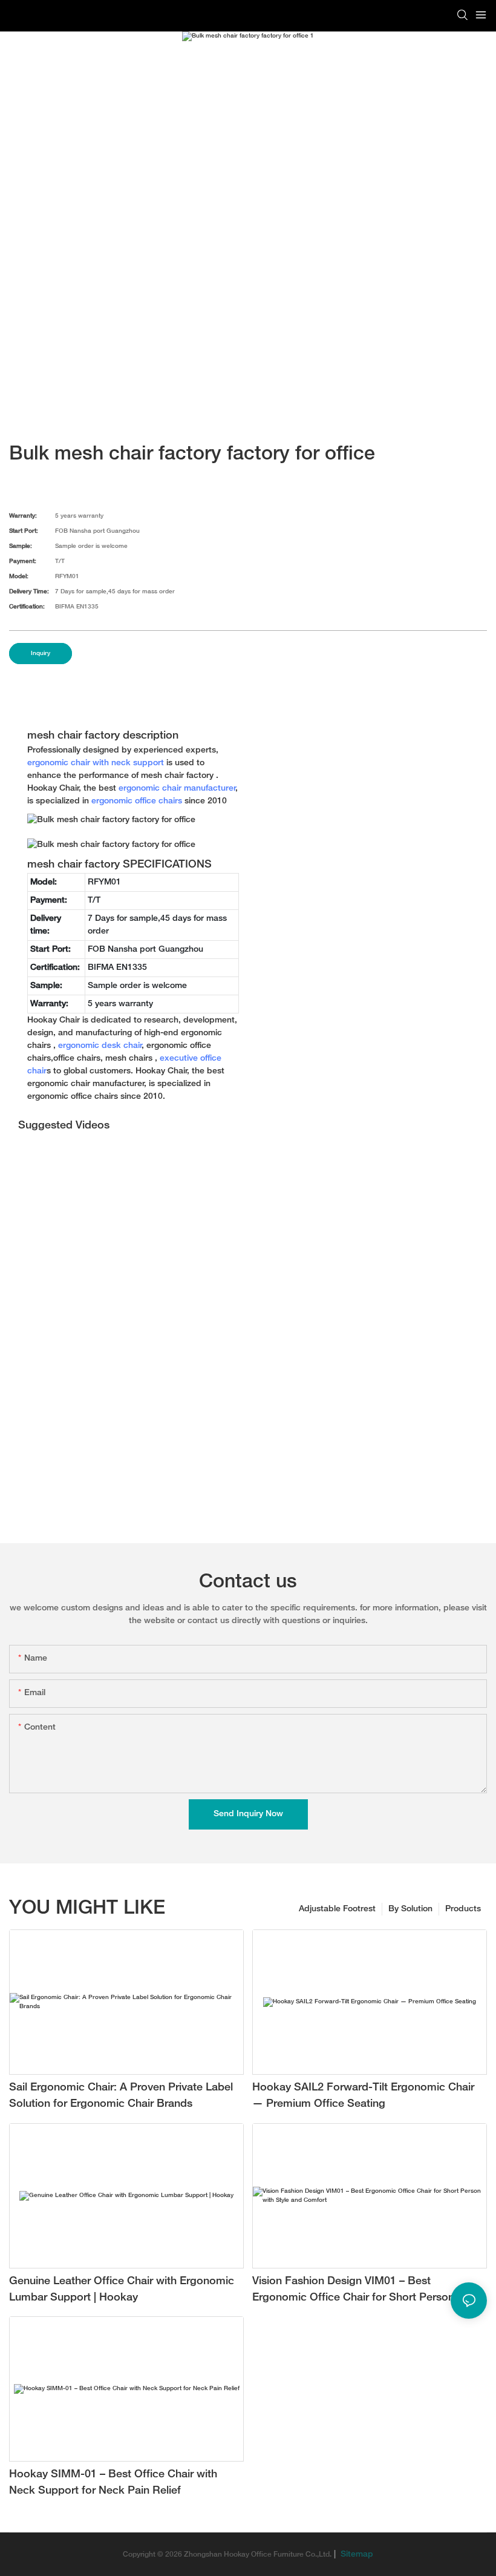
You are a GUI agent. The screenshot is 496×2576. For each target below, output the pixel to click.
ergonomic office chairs (137, 801)
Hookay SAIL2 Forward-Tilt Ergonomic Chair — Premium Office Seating (363, 2096)
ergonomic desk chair (100, 1046)
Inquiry (41, 654)
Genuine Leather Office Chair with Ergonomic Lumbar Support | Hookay (122, 2290)
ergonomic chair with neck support (96, 763)
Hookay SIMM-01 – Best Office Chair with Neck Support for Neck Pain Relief (113, 2483)
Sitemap (356, 2555)
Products (463, 1909)
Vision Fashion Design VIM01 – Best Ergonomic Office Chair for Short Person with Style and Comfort (365, 2291)
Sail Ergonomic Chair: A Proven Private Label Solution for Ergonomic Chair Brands (121, 2096)
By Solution (410, 1909)
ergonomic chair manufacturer (177, 789)
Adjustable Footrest (337, 1909)
